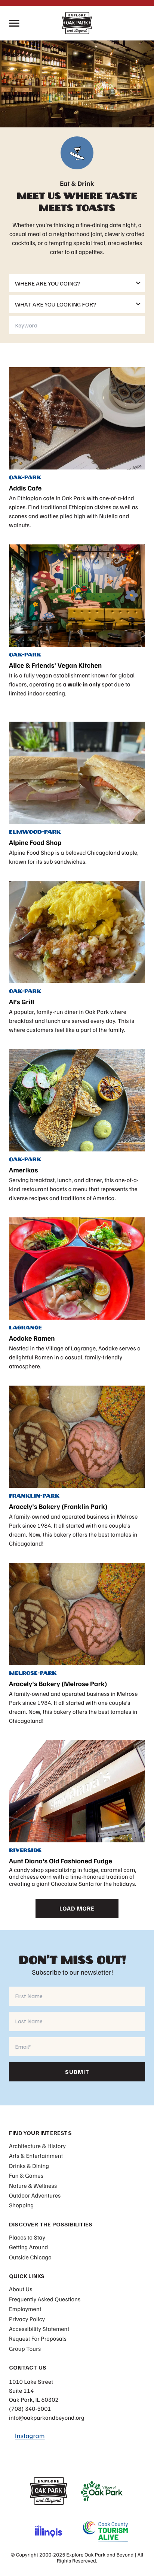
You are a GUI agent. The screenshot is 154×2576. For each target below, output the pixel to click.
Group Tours (25, 2349)
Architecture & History (37, 2146)
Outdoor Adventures (35, 2195)
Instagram (30, 2436)
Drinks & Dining (29, 2166)
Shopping (21, 2205)
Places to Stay (27, 2237)
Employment (25, 2309)
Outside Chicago (30, 2257)
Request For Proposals (38, 2338)
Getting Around (29, 2247)
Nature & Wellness (33, 2186)
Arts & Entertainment (36, 2156)
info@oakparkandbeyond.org (47, 2418)
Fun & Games (26, 2175)
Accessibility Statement (39, 2329)
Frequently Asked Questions (45, 2299)
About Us (21, 2289)
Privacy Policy (27, 2319)
